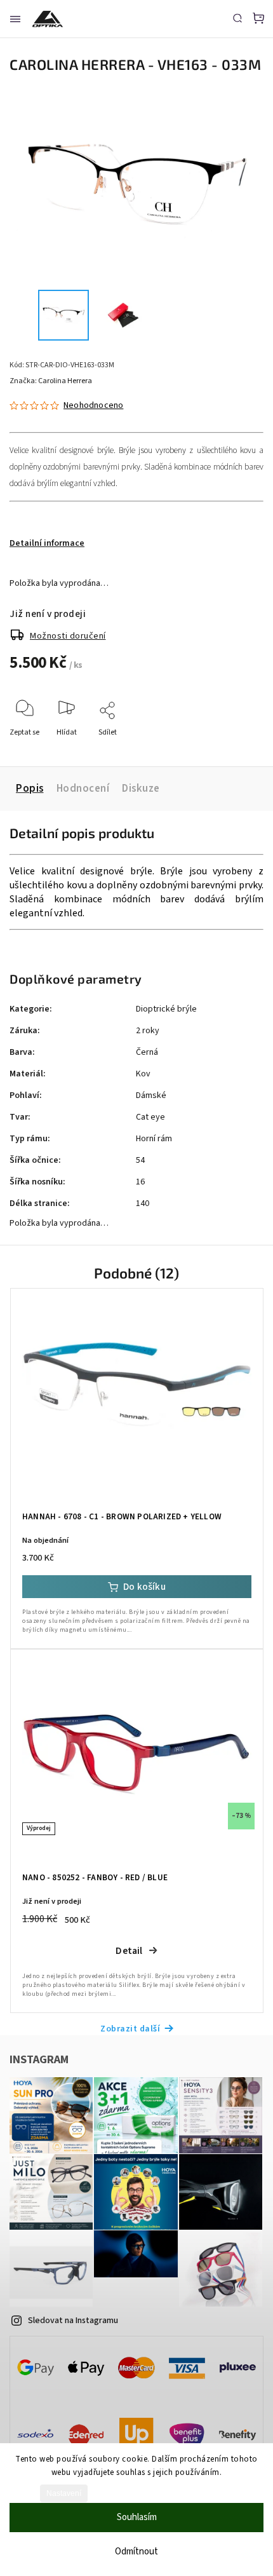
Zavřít (234, 749)
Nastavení (64, 2493)
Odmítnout (136, 2552)
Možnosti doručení (68, 636)
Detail (129, 1951)
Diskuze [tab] (141, 789)
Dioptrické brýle (166, 1009)
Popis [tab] (30, 789)
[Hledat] (237, 18)
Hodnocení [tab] (83, 789)
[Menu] (15, 19)
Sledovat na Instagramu (73, 2321)
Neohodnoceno (93, 405)
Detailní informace (47, 543)
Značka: (51, 381)
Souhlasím (137, 2517)
